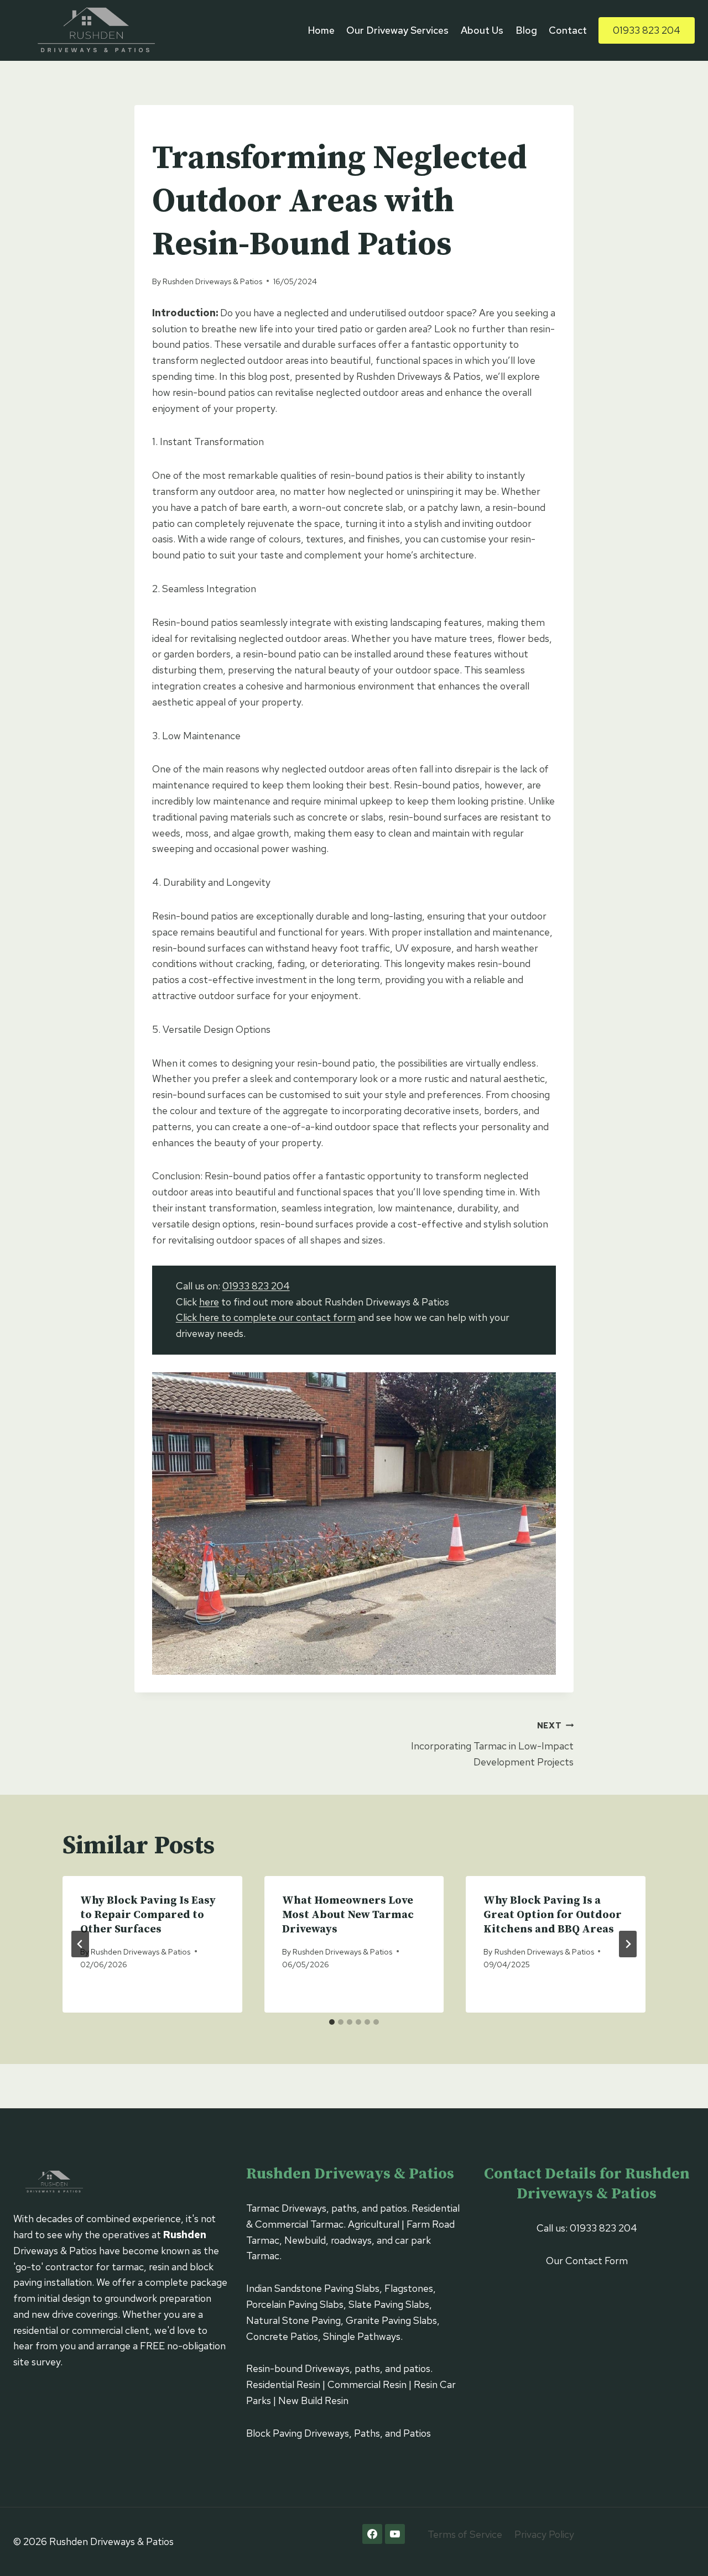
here (209, 1302)
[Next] (628, 1944)
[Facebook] (372, 2534)
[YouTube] (395, 2534)
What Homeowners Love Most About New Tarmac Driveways (348, 1915)
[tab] (332, 2022)
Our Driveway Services (397, 30)
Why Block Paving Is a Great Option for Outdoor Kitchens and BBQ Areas (553, 1915)
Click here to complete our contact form (266, 1317)
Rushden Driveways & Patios (212, 281)
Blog (526, 30)
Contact (568, 30)
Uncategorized (186, 128)
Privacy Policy (544, 2534)
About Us (482, 30)
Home (321, 30)
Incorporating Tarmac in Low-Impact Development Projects (492, 1744)
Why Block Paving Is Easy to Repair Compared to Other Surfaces (148, 1915)
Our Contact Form (587, 2261)
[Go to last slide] (80, 1944)
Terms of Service (465, 2534)
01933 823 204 (647, 30)
